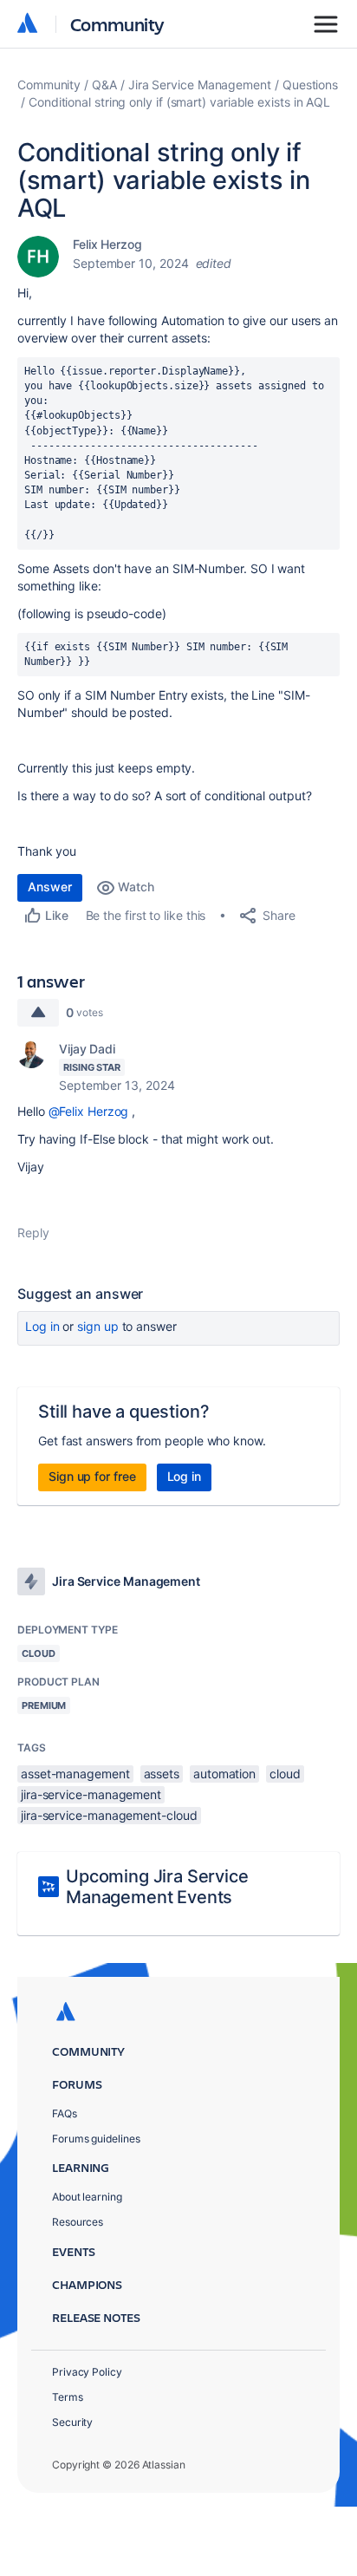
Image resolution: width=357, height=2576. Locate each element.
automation (224, 1774)
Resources (78, 2222)
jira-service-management (91, 1794)
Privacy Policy (87, 2372)
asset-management (75, 1774)
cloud (285, 1774)
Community (117, 24)
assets (162, 1774)
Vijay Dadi (87, 1049)
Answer (50, 887)
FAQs (65, 2113)
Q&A (104, 85)
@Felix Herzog (89, 1111)
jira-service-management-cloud (109, 1815)
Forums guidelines (96, 2139)
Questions (310, 85)
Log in (42, 1326)
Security (72, 2422)
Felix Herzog (107, 244)
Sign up (97, 1326)
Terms (68, 2397)
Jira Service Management (200, 85)
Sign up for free (92, 1476)
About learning (87, 2197)
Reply (33, 1233)
